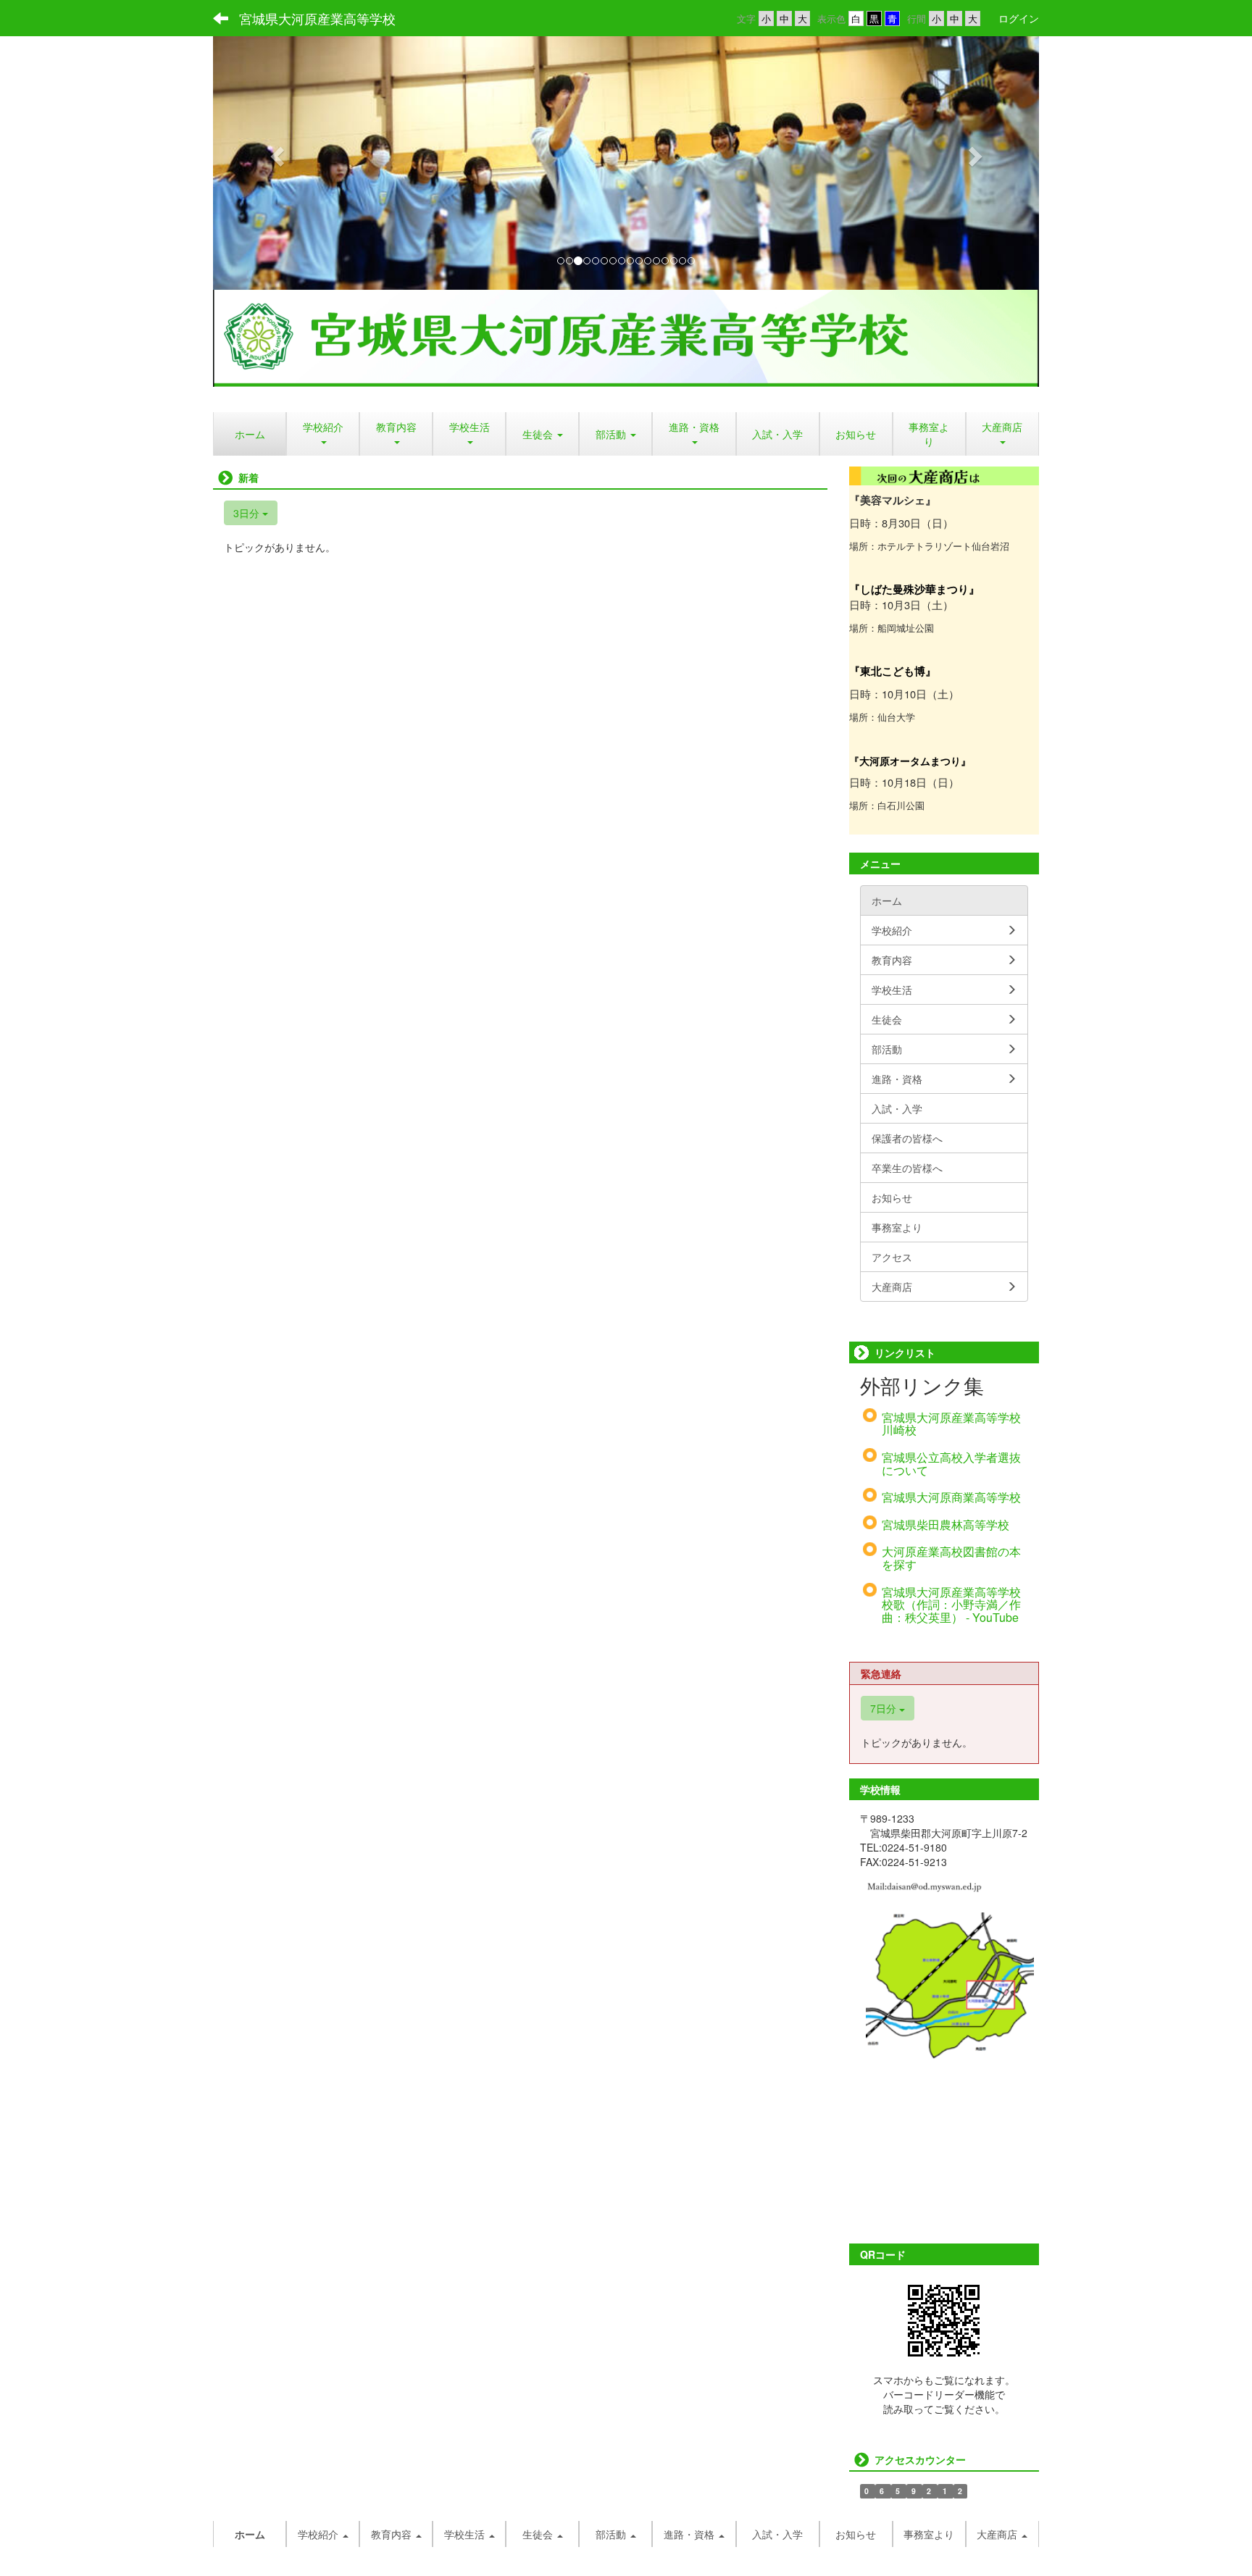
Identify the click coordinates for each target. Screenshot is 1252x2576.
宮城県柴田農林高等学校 (946, 1525)
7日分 (885, 1708)
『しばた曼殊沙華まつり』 (914, 589)
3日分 (248, 513)
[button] (275, 152)
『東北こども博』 (893, 671)
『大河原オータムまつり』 (910, 761)
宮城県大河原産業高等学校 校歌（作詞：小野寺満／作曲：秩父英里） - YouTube (951, 1605)
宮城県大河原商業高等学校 (951, 1497)
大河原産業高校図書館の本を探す (951, 1558)
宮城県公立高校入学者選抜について (951, 1464)
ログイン (1019, 18)
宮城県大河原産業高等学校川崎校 (951, 1424)
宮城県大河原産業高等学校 (317, 18)
